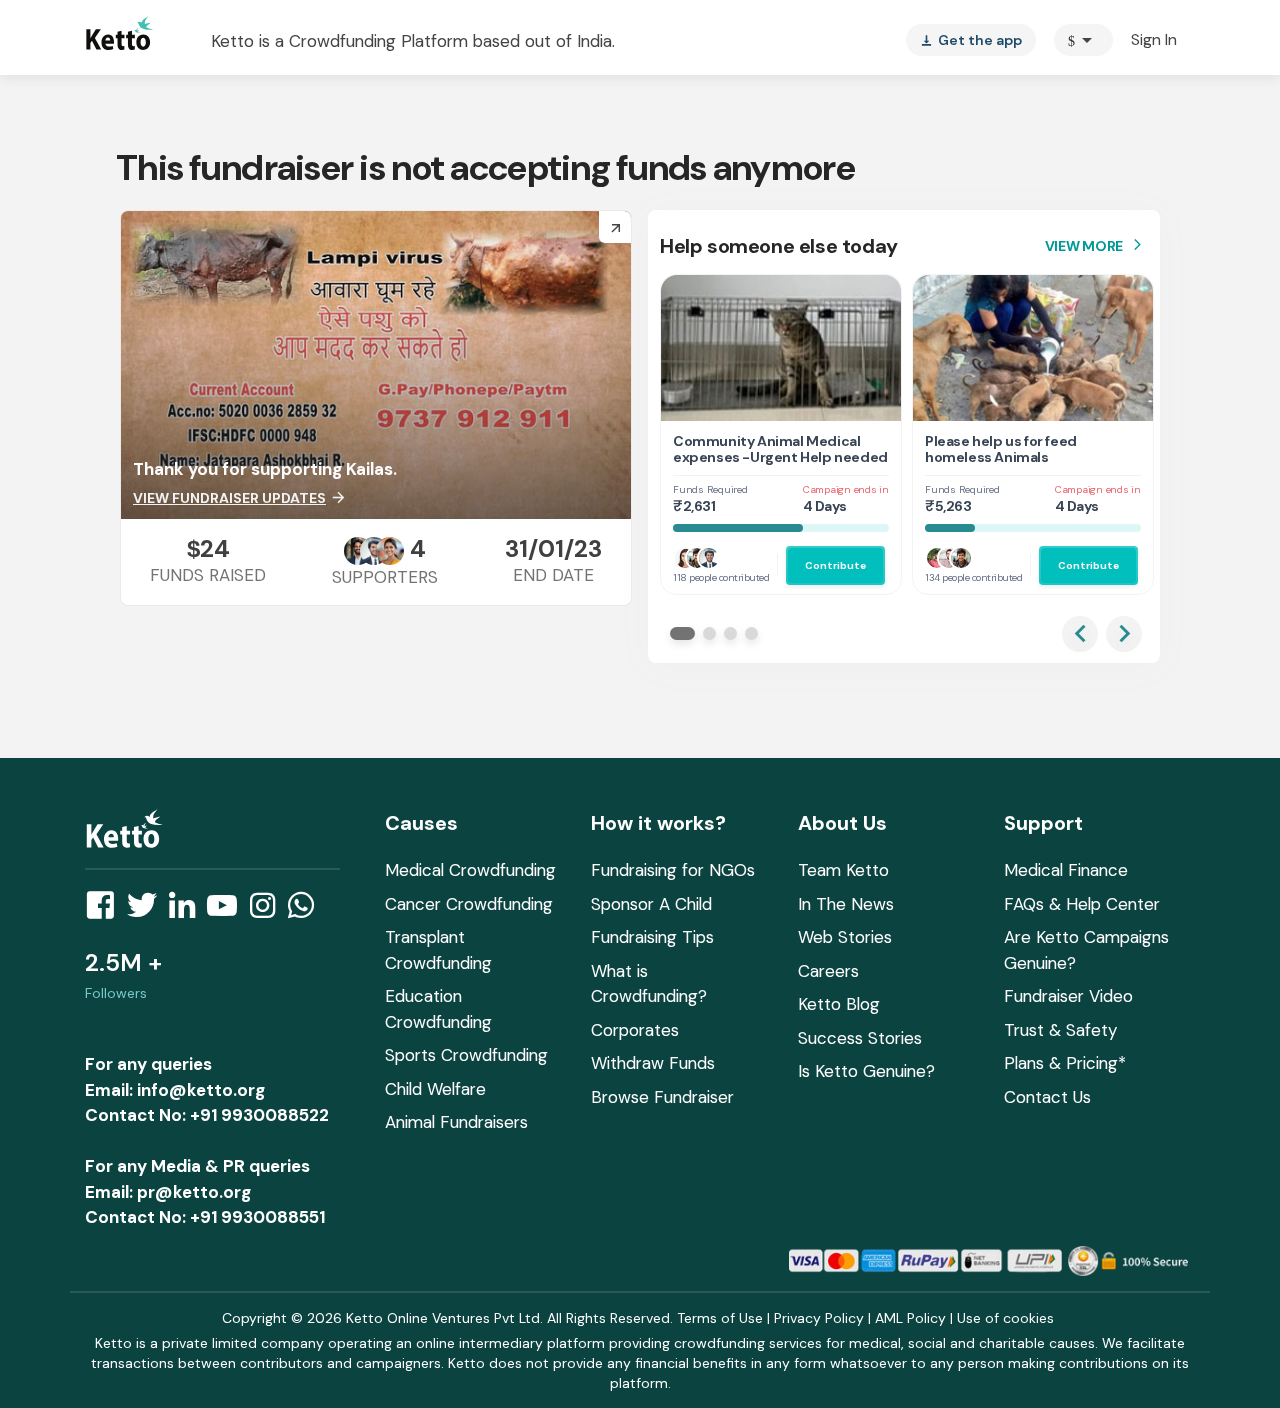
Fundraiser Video (1068, 996)
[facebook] (106, 911)
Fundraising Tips (652, 937)
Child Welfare (435, 1089)
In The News (846, 904)
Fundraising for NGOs (673, 870)
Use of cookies (1005, 1318)
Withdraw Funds (653, 1063)
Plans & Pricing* (1065, 1063)
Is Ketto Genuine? (866, 1071)
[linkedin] (188, 911)
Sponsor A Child (651, 904)
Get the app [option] (971, 40)
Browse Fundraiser (662, 1097)
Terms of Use (720, 1318)
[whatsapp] (307, 911)
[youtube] (228, 911)
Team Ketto (843, 870)
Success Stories (860, 1038)
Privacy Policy (819, 1318)
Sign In (1154, 39)
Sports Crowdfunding (466, 1055)
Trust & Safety (1060, 1030)
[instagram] (268, 911)
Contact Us (1047, 1097)
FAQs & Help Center (1082, 904)
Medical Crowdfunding (470, 870)
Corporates (635, 1030)
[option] (1083, 40)
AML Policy (910, 1318)
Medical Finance (1066, 870)
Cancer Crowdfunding (469, 904)
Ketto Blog (839, 1004)
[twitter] (148, 911)
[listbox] (971, 40)
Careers (828, 971)
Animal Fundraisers (456, 1122)
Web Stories (845, 937)
